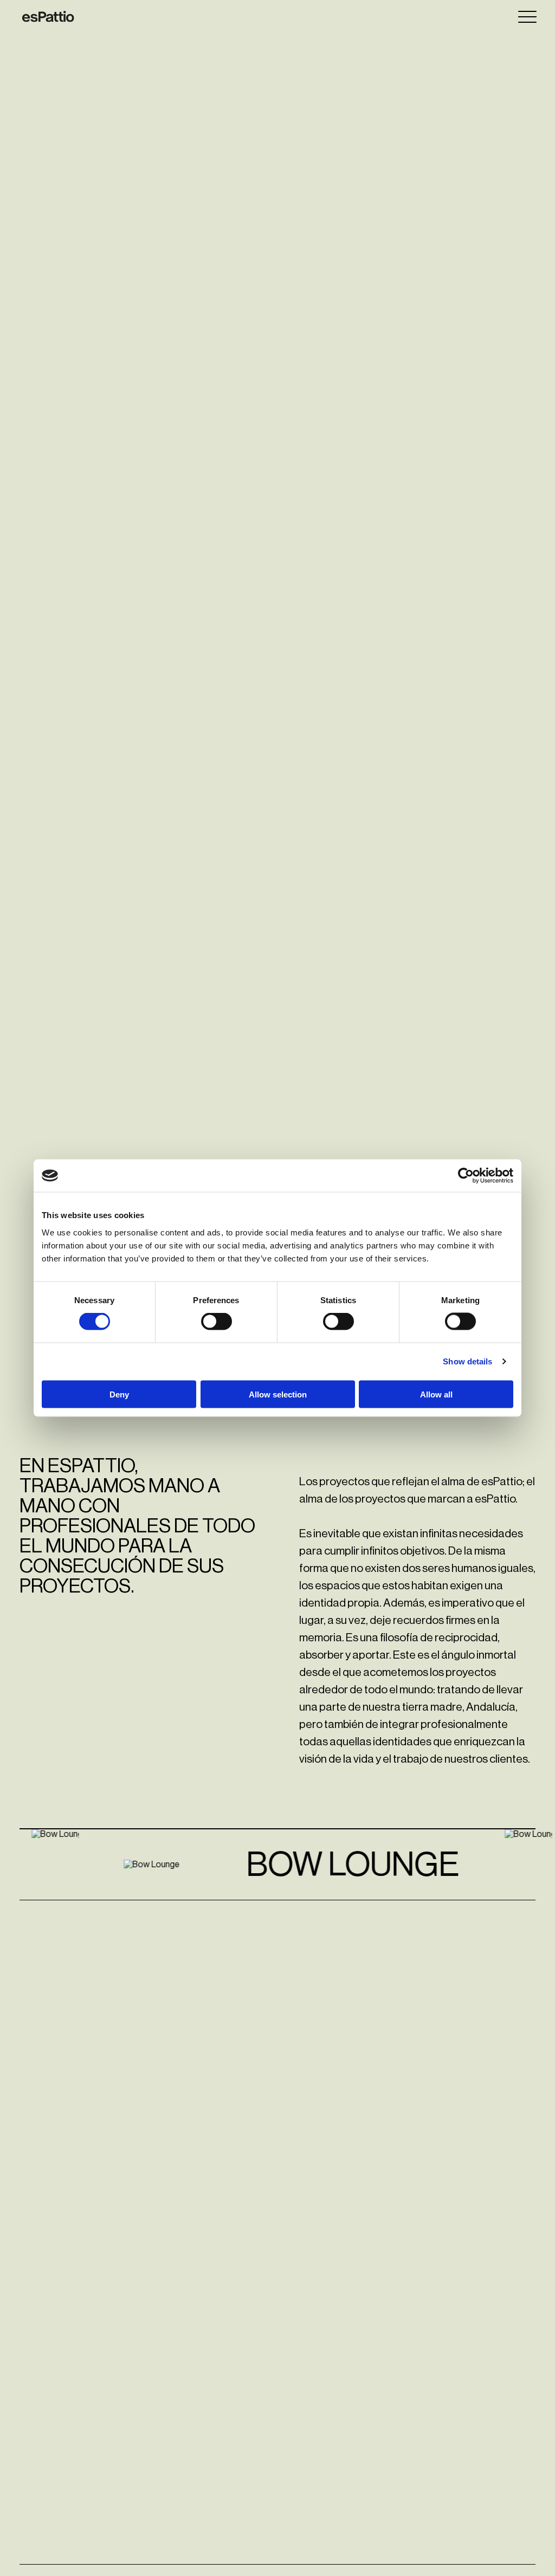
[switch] (217, 1322)
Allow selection (278, 1394)
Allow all (436, 1394)
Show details (467, 1361)
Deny (119, 1394)
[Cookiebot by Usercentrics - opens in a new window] (466, 1176)
